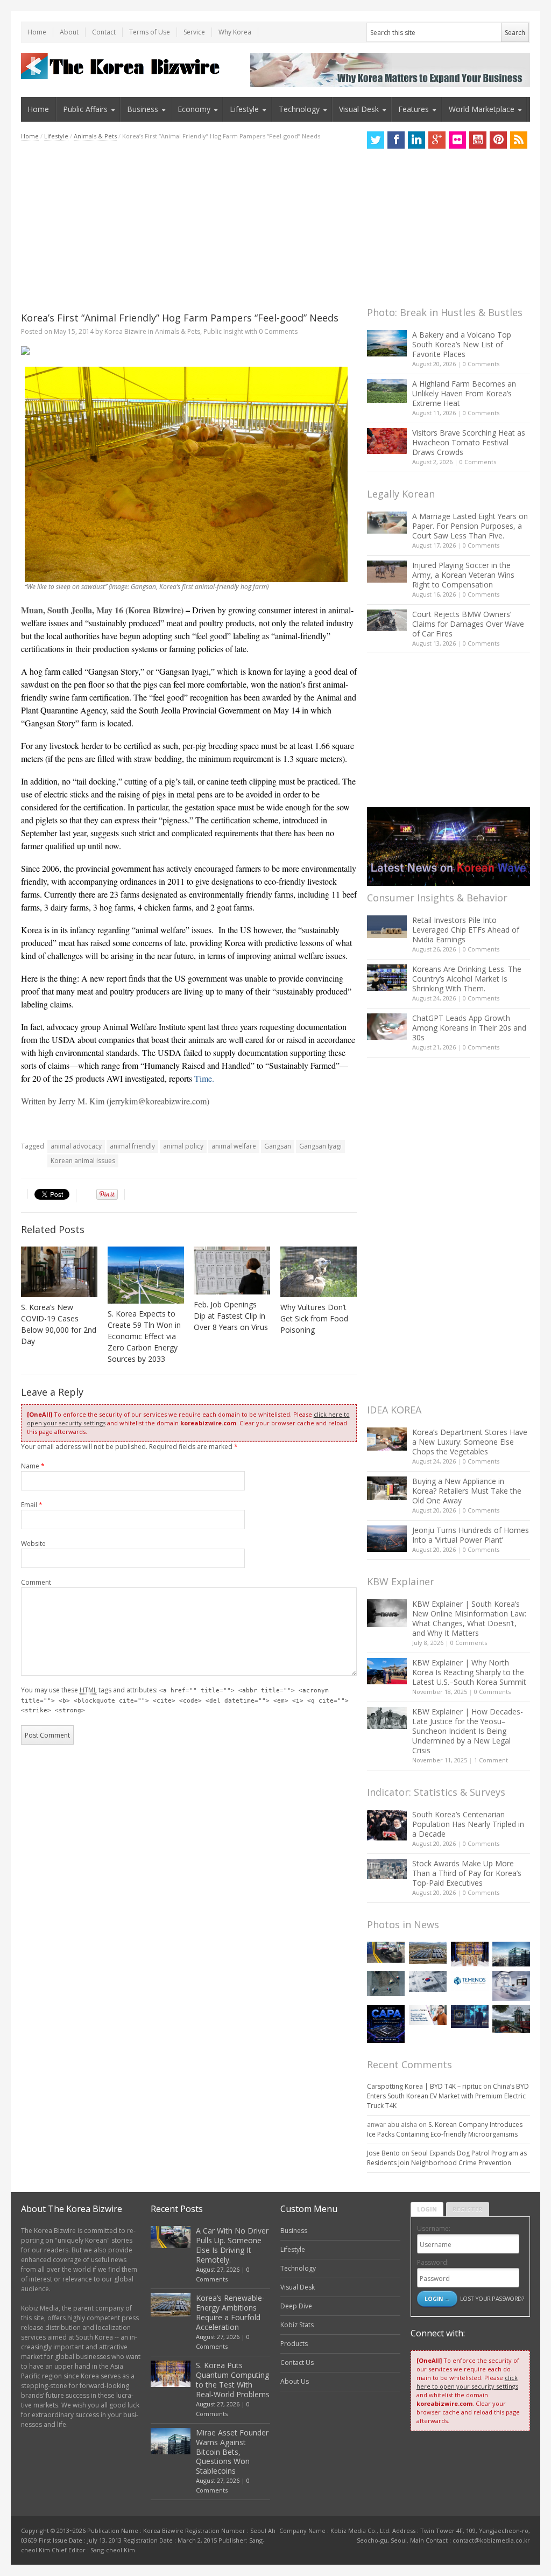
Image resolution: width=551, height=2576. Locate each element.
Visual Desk (359, 109)
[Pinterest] (498, 140)
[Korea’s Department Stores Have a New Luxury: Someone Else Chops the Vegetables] (387, 1439)
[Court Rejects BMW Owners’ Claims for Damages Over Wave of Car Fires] (387, 620)
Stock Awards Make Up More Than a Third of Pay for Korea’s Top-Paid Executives (467, 1873)
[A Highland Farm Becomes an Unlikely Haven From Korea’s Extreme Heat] (387, 391)
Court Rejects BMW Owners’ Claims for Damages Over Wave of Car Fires (468, 624)
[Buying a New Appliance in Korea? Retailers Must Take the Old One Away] (387, 1488)
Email (32, 1505)
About (69, 32)
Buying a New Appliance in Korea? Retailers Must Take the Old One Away (467, 1491)
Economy (194, 109)
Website (33, 1543)
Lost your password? (492, 2298)
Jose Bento (383, 2153)
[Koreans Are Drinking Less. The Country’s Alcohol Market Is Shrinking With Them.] (387, 978)
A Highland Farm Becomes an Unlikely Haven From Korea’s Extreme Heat (464, 393)
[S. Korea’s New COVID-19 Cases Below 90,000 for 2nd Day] (59, 1272)
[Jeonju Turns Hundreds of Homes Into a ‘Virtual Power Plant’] (387, 1539)
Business (143, 109)
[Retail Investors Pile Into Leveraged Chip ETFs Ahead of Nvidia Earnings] (387, 926)
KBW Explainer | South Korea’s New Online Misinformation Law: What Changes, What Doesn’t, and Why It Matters (469, 1618)
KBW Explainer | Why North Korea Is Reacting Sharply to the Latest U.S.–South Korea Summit (469, 1672)
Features (414, 109)
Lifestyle (244, 109)
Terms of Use (150, 32)
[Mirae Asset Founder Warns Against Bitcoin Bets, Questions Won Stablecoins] (511, 1954)
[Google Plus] (437, 140)
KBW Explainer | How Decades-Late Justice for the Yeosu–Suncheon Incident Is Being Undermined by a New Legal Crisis (468, 1731)
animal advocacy (76, 1146)
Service (194, 32)
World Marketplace (482, 109)
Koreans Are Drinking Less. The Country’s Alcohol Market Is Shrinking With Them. (467, 979)
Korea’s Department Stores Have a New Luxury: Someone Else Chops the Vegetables (470, 1442)
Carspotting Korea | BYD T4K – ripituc (424, 2086)
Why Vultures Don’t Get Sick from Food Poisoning (314, 1318)
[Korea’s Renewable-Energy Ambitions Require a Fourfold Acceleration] (428, 1953)
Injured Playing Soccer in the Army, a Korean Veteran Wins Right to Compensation (463, 575)
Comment (36, 1582)
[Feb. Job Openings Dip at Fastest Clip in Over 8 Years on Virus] (232, 1270)
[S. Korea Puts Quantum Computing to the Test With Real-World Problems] (470, 1954)
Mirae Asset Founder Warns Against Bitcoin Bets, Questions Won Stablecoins (232, 2452)
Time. (204, 1078)
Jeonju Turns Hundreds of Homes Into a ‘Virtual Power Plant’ (471, 1535)
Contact (104, 32)
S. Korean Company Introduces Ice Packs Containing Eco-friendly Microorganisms (445, 2129)
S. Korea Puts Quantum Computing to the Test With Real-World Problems (233, 2380)
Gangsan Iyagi (320, 1146)
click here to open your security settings (467, 2382)
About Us (295, 2381)
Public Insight (223, 331)
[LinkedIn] (416, 140)
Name (33, 1466)
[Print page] (189, 351)
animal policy (183, 1146)
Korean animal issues (83, 1161)
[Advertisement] (189, 226)
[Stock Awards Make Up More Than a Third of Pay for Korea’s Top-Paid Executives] (387, 1869)
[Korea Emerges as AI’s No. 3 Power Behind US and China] (428, 1981)
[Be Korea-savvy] (122, 66)
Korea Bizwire (125, 331)
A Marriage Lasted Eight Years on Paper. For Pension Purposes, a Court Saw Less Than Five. (470, 526)
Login (427, 2209)
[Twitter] (376, 140)
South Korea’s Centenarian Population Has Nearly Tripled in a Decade (468, 1824)
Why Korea (235, 32)
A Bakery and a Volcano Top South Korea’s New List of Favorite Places (462, 344)
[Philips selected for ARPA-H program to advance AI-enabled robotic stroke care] (511, 1986)
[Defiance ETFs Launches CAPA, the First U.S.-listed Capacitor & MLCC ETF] (386, 2024)
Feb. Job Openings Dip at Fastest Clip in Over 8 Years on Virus (231, 1316)
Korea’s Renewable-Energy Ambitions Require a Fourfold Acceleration (230, 2312)
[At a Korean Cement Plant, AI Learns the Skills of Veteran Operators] (386, 1983)
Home (37, 32)
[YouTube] (478, 140)
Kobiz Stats (297, 2325)
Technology (299, 109)
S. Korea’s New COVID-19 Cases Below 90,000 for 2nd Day (59, 1324)
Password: (433, 2262)
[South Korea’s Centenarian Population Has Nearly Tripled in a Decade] (387, 1825)
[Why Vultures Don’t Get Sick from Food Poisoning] (319, 1272)
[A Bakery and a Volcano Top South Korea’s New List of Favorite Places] (387, 343)
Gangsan (278, 1146)
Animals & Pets (95, 136)
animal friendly (132, 1146)
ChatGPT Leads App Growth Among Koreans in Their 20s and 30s (469, 1028)
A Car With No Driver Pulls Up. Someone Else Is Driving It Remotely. (232, 2245)
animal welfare (234, 1146)
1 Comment (491, 1760)
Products (294, 2344)
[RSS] (519, 140)
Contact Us (297, 2362)
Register (468, 2209)
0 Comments (481, 364)
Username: (434, 2228)
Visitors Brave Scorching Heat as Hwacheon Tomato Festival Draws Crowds (469, 442)
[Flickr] (457, 140)
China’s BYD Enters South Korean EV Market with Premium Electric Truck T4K (448, 2096)
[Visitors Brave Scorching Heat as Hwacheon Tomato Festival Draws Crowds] (387, 441)
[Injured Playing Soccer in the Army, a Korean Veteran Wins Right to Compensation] (387, 572)
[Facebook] (396, 140)
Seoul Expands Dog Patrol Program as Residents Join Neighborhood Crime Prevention (447, 2158)
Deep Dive (296, 2306)
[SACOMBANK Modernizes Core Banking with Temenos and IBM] (470, 1981)
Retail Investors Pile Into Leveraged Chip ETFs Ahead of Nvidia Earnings (466, 930)
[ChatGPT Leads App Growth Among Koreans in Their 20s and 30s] (387, 1027)
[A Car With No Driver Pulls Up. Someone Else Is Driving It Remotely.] (386, 1952)
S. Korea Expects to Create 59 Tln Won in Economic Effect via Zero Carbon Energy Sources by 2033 (144, 1336)
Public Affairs (85, 109)
